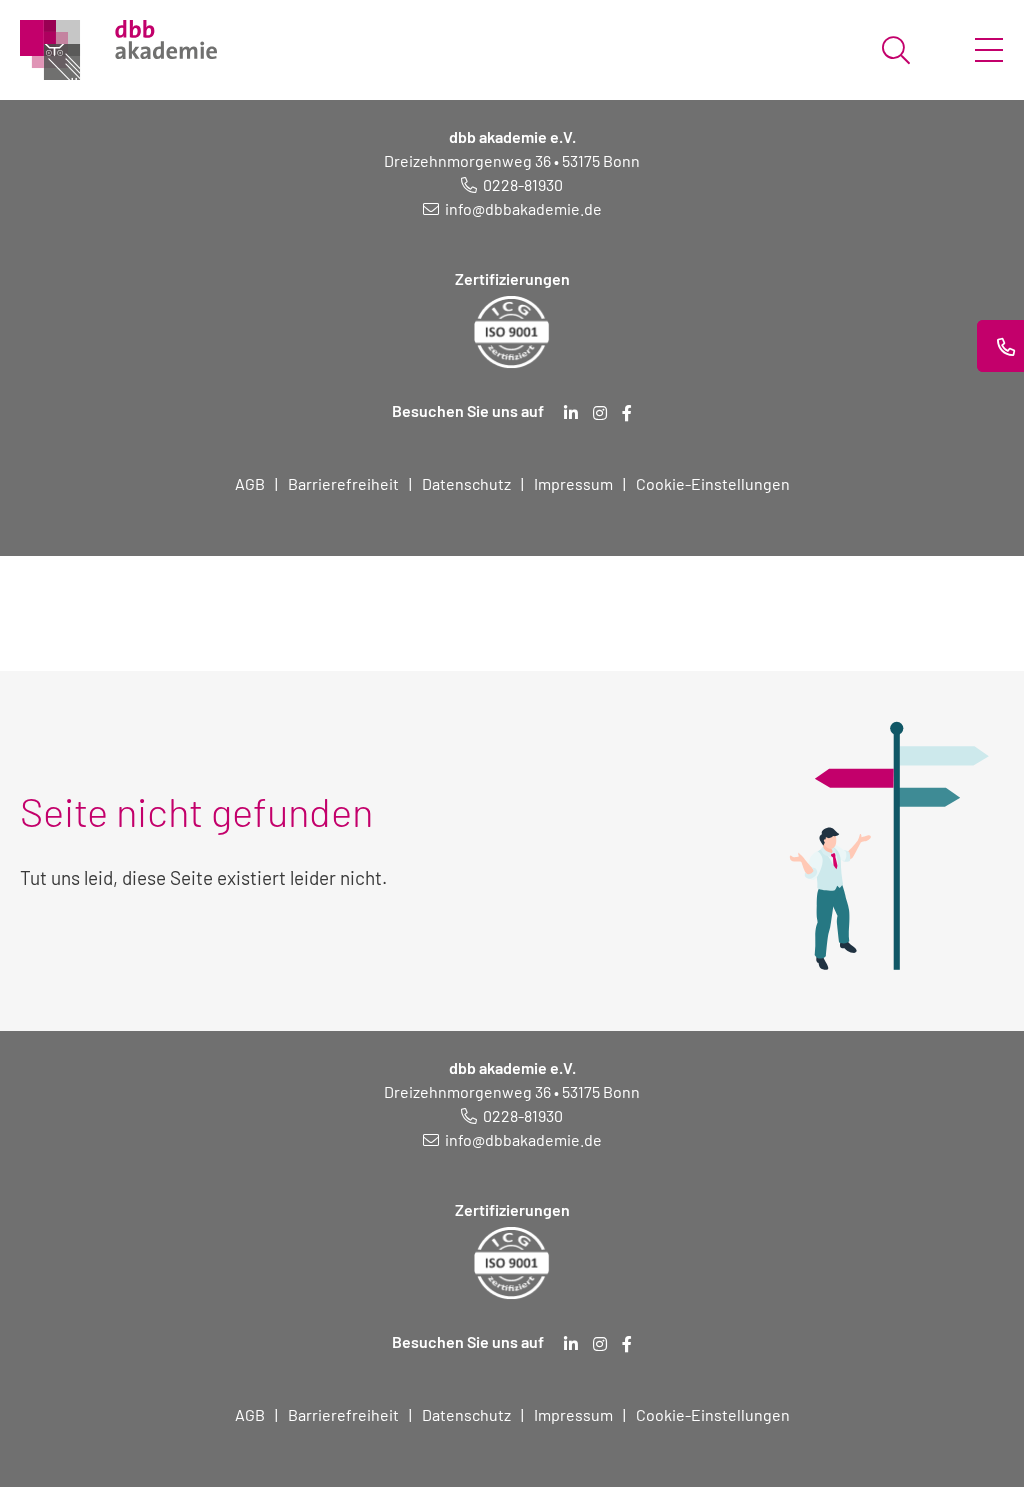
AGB (250, 483)
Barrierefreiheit (343, 483)
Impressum (573, 483)
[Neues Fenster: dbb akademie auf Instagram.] (600, 413)
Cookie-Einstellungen (713, 483)
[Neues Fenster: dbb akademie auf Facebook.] (627, 413)
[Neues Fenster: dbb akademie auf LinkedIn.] (571, 413)
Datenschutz (466, 483)
